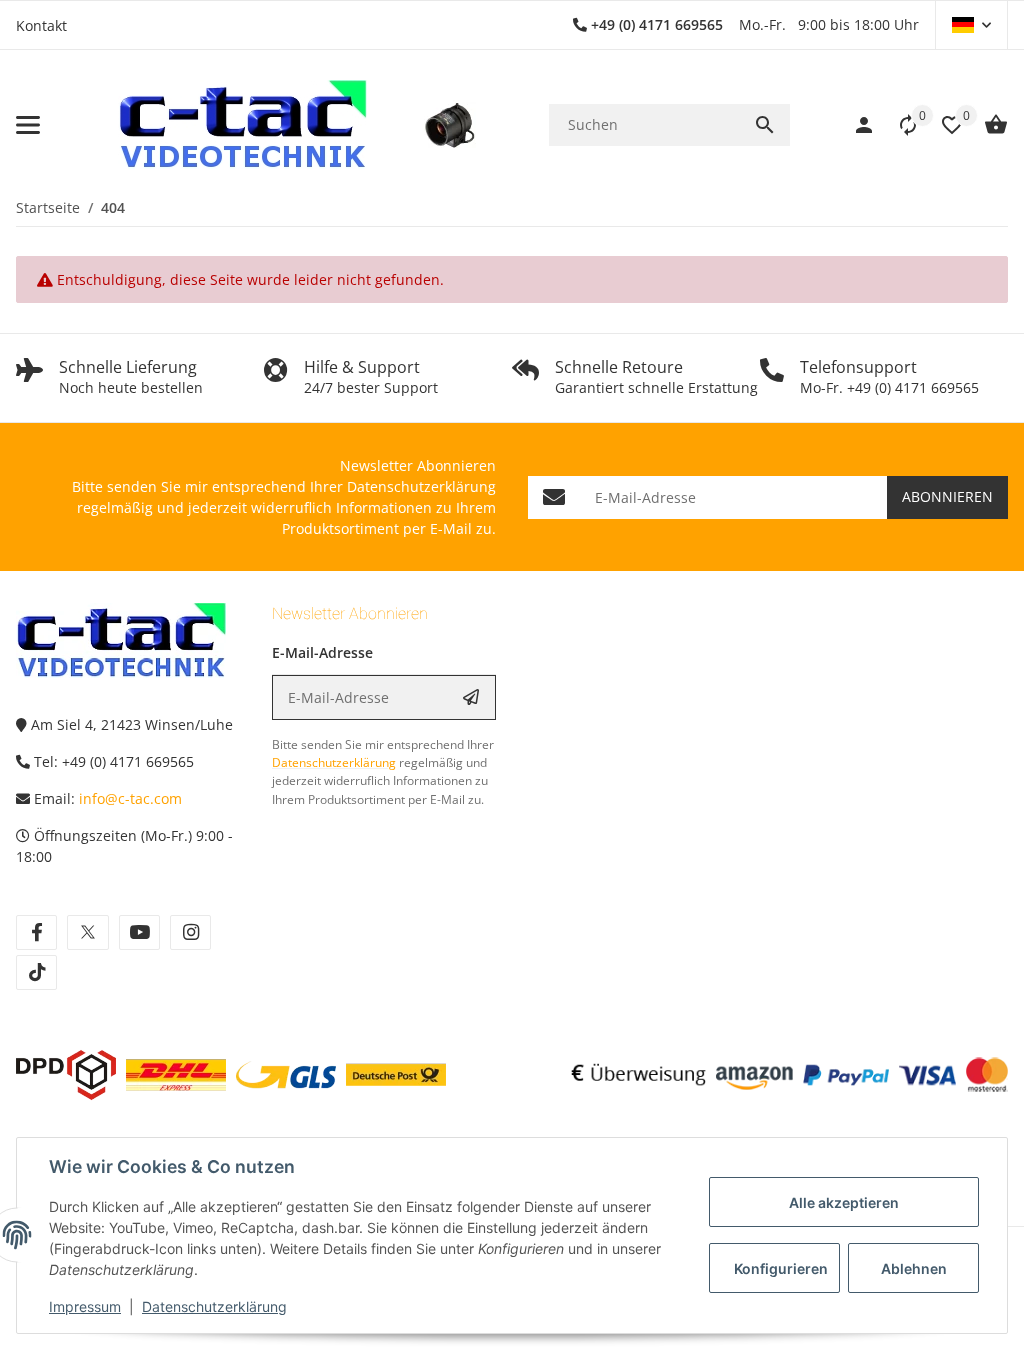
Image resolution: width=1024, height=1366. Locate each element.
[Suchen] (765, 125)
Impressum (85, 1306)
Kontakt (41, 25)
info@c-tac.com (130, 798)
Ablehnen (914, 1268)
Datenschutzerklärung (214, 1306)
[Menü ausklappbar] (28, 125)
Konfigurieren (781, 1268)
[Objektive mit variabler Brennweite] (449, 125)
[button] (971, 25)
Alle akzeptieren (844, 1202)
